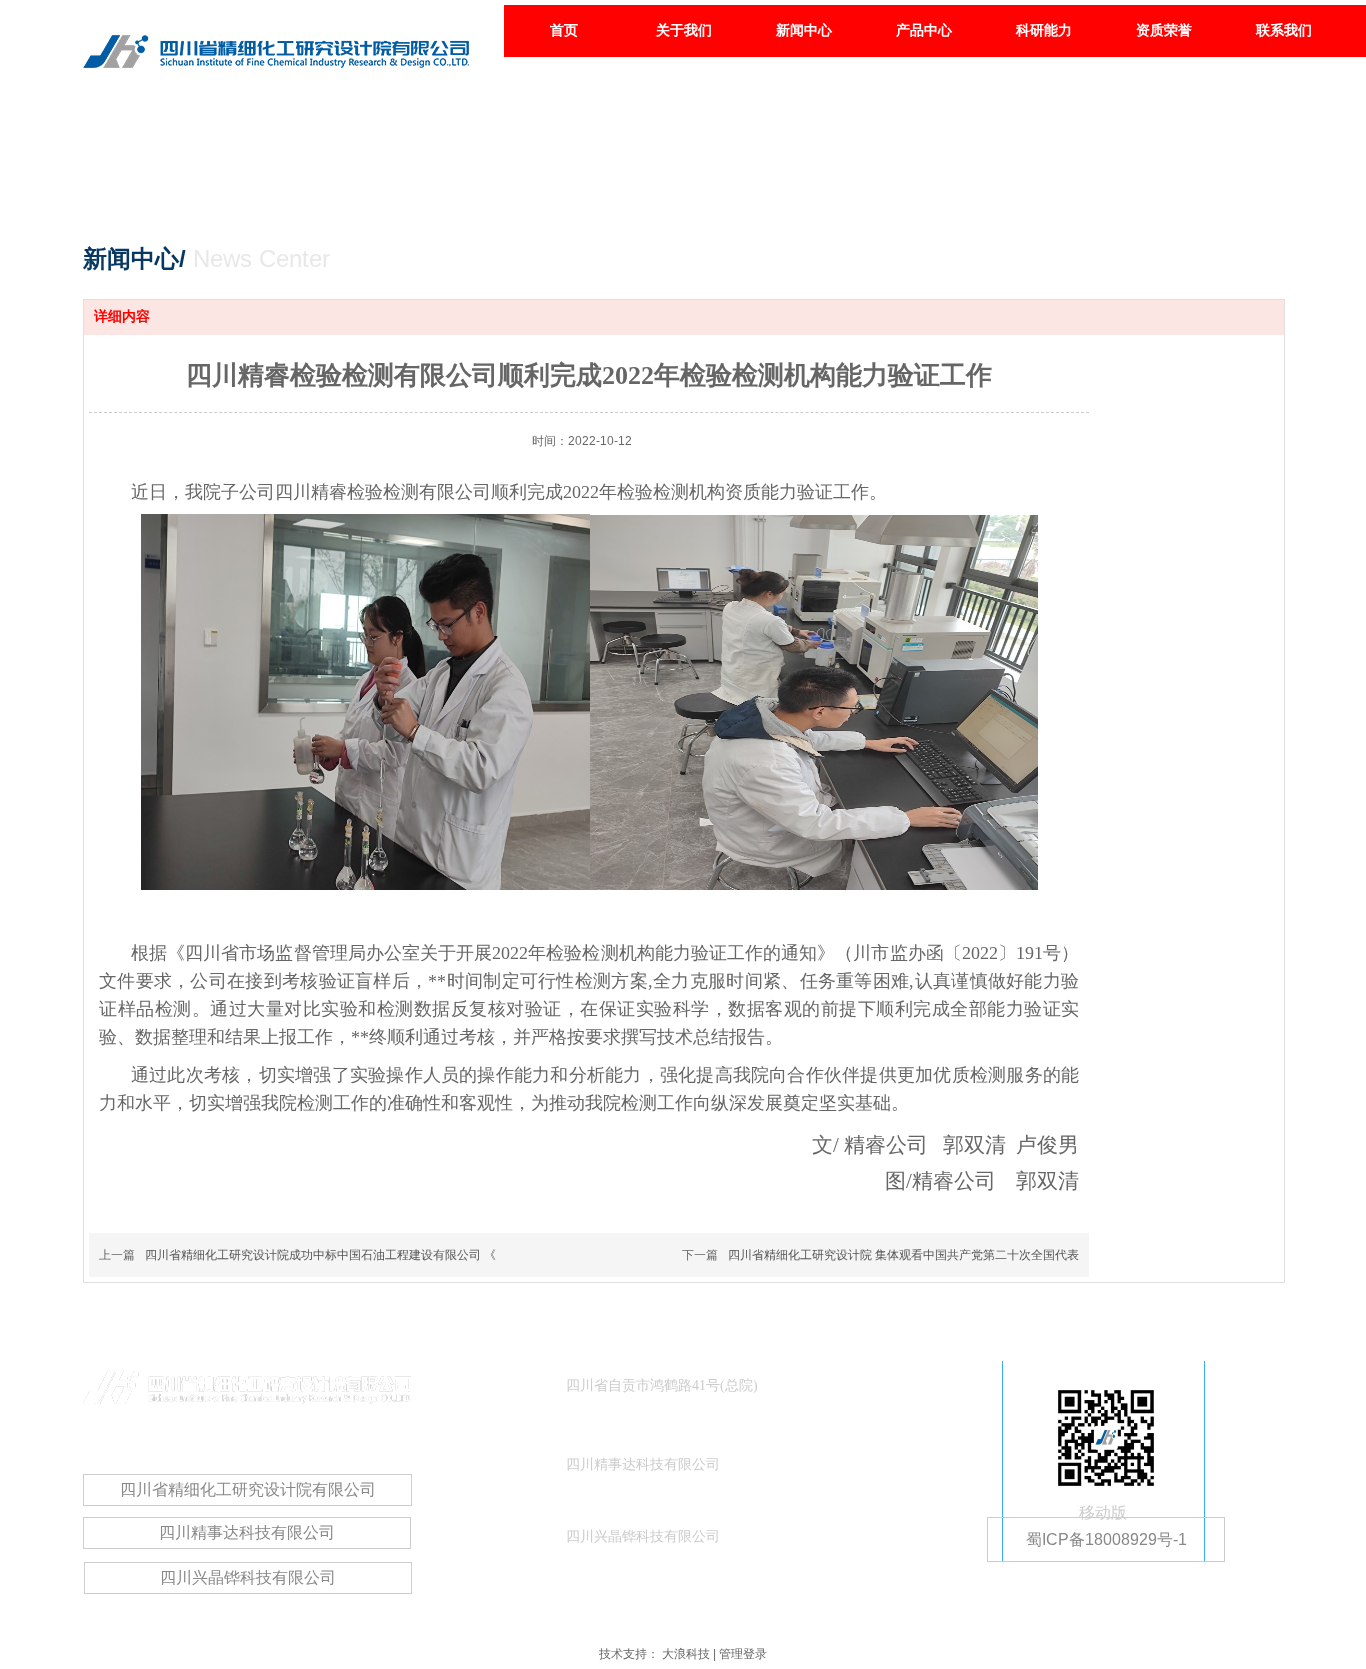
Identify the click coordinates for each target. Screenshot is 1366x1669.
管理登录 (743, 1654)
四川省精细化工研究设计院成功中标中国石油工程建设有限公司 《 (320, 1255)
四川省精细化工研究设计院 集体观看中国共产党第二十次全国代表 (903, 1255)
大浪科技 (686, 1654)
